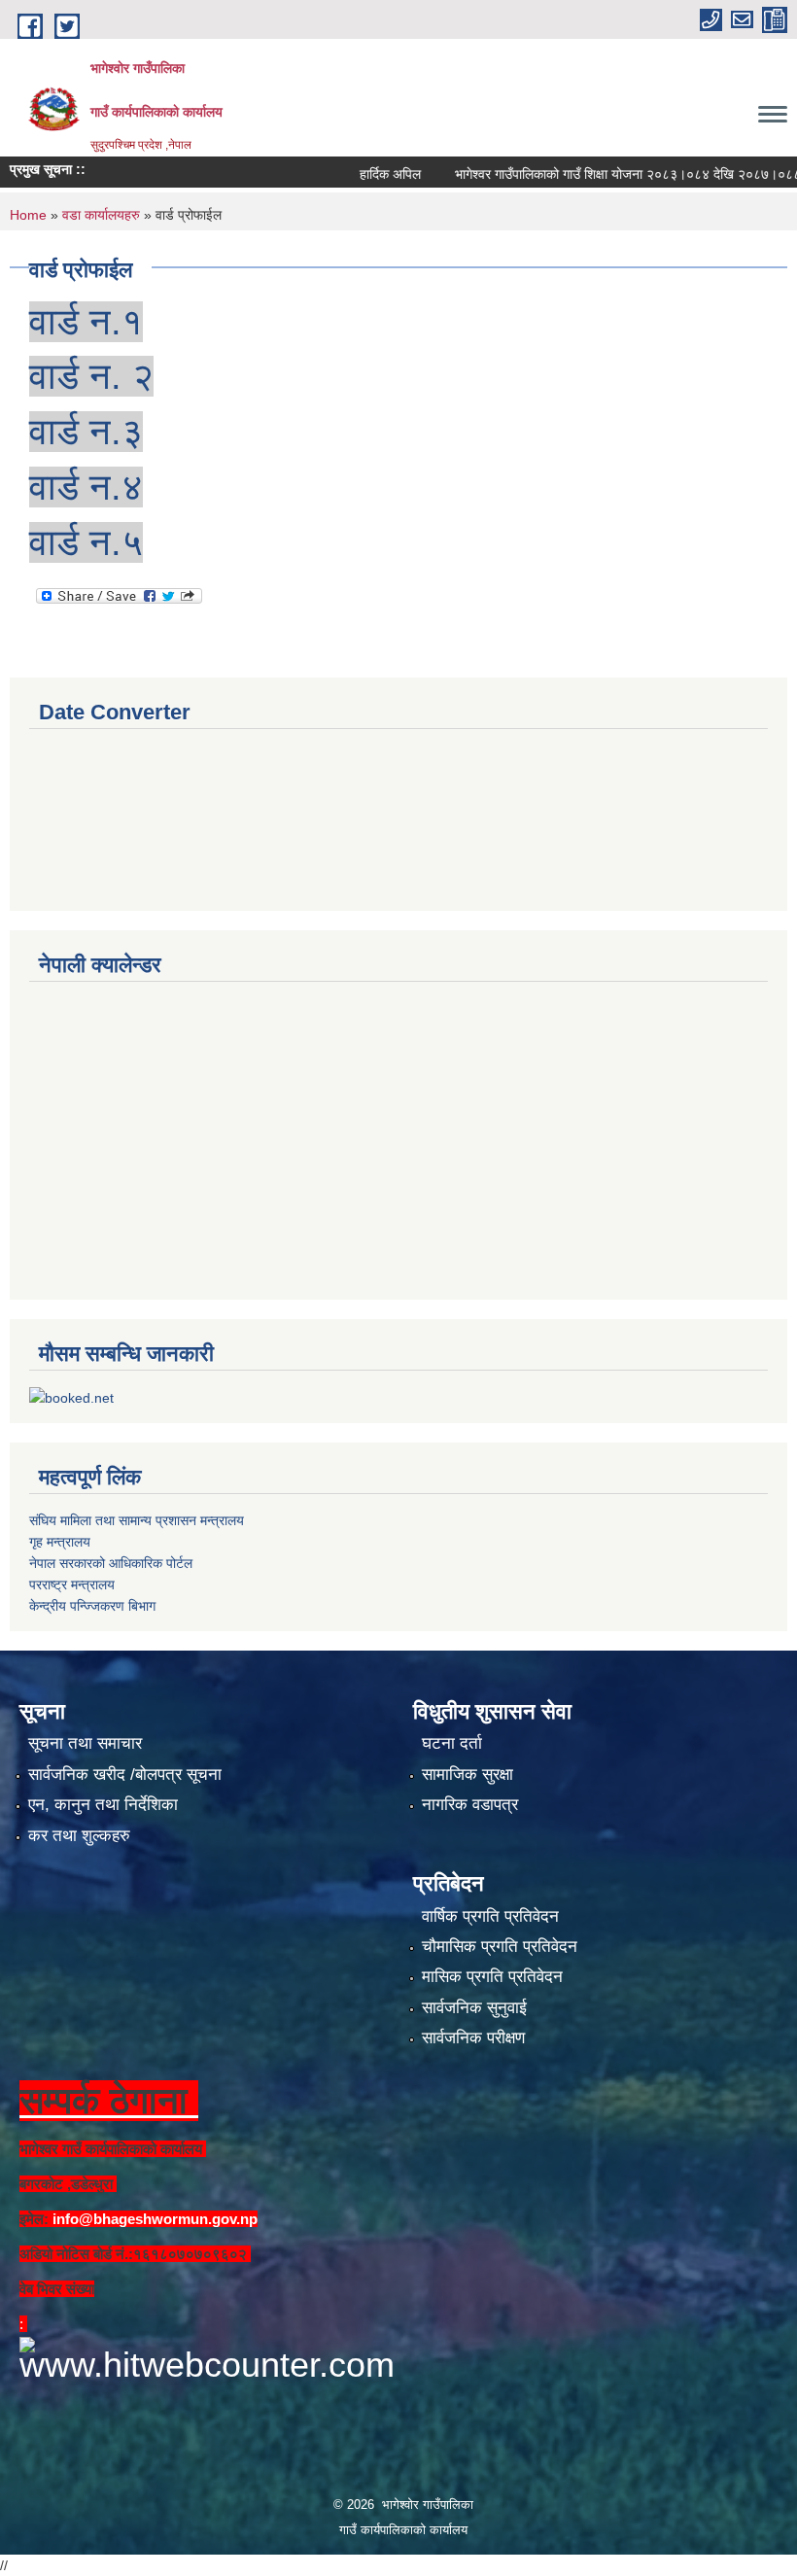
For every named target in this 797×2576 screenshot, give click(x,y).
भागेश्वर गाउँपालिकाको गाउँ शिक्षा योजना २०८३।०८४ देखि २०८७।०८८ (594, 174)
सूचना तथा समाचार (85, 1743)
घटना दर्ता (452, 1743)
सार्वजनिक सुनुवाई (474, 2008)
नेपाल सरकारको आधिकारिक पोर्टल (111, 1563)
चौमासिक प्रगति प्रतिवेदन (500, 1947)
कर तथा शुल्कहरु (79, 1836)
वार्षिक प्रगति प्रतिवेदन (490, 1916)
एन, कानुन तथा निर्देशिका (103, 1805)
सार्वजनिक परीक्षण (473, 2038)
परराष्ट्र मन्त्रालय (72, 1584)
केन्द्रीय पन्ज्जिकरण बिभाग (92, 1606)
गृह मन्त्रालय (60, 1542)
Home (28, 215)
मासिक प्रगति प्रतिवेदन (492, 1977)
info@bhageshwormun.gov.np (155, 2219)
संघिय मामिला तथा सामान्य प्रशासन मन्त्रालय (137, 1520)
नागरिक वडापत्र (470, 1805)
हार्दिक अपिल (356, 174)
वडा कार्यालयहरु (101, 215)
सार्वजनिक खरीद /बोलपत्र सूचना (125, 1775)
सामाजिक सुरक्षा (468, 1775)
